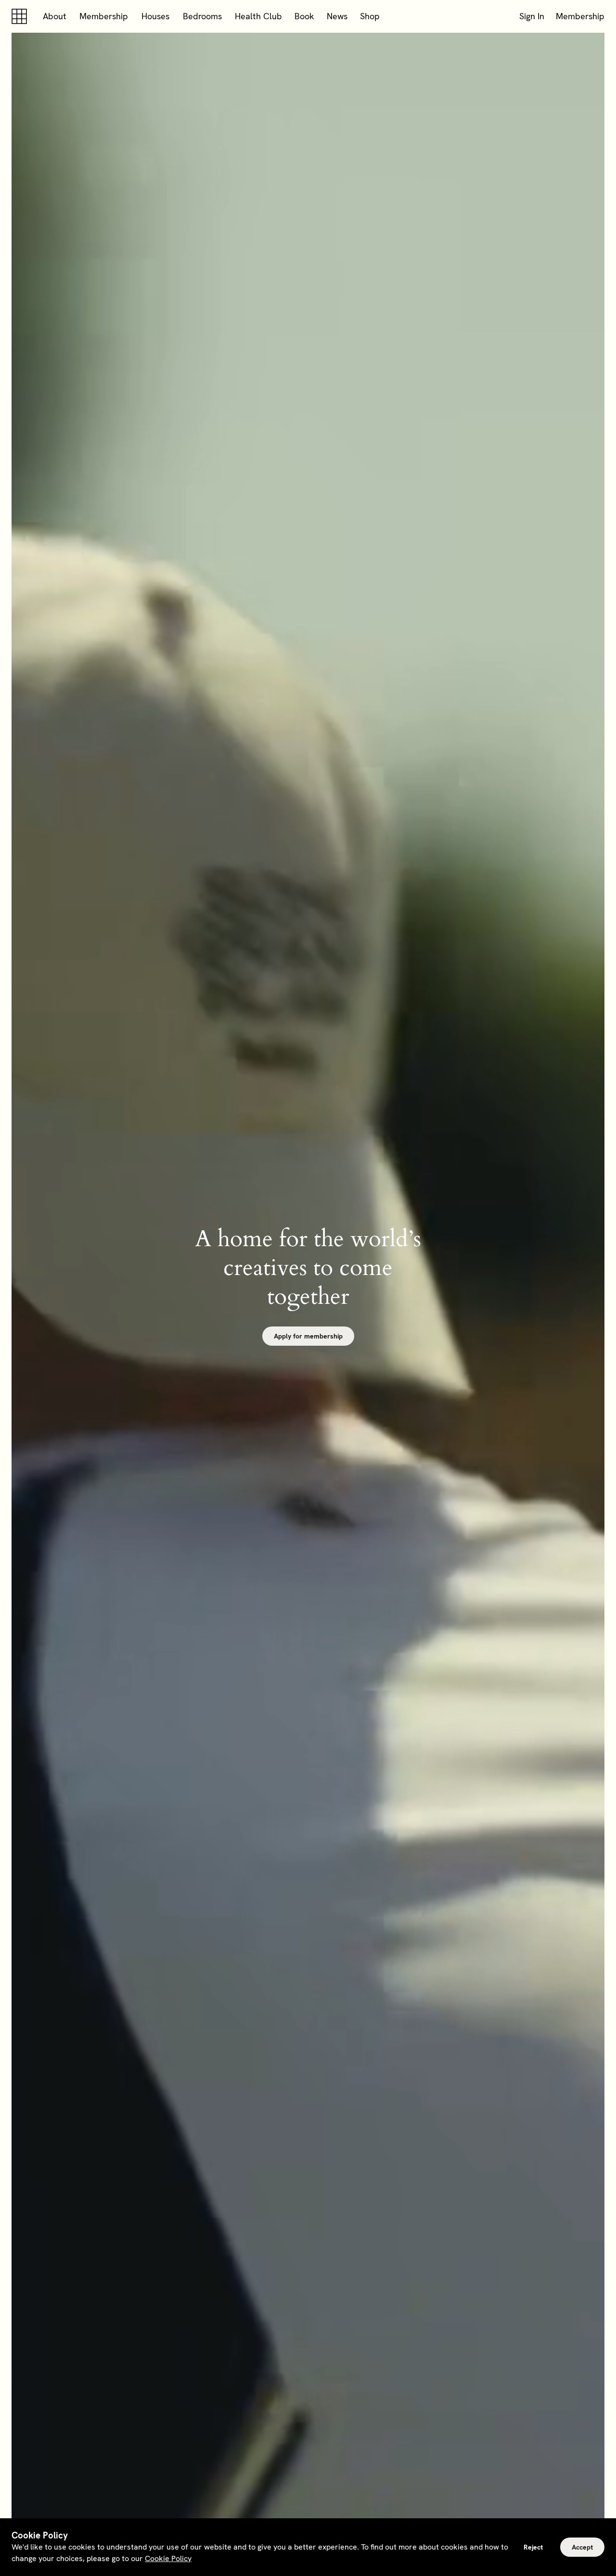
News (337, 16)
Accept (582, 2547)
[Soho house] (21, 16)
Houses (155, 16)
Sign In (532, 16)
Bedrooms (202, 16)
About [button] (55, 16)
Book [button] (304, 16)
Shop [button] (370, 16)
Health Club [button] (258, 16)
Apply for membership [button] (308, 1336)
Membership (104, 16)
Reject (533, 2547)
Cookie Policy (168, 2558)
